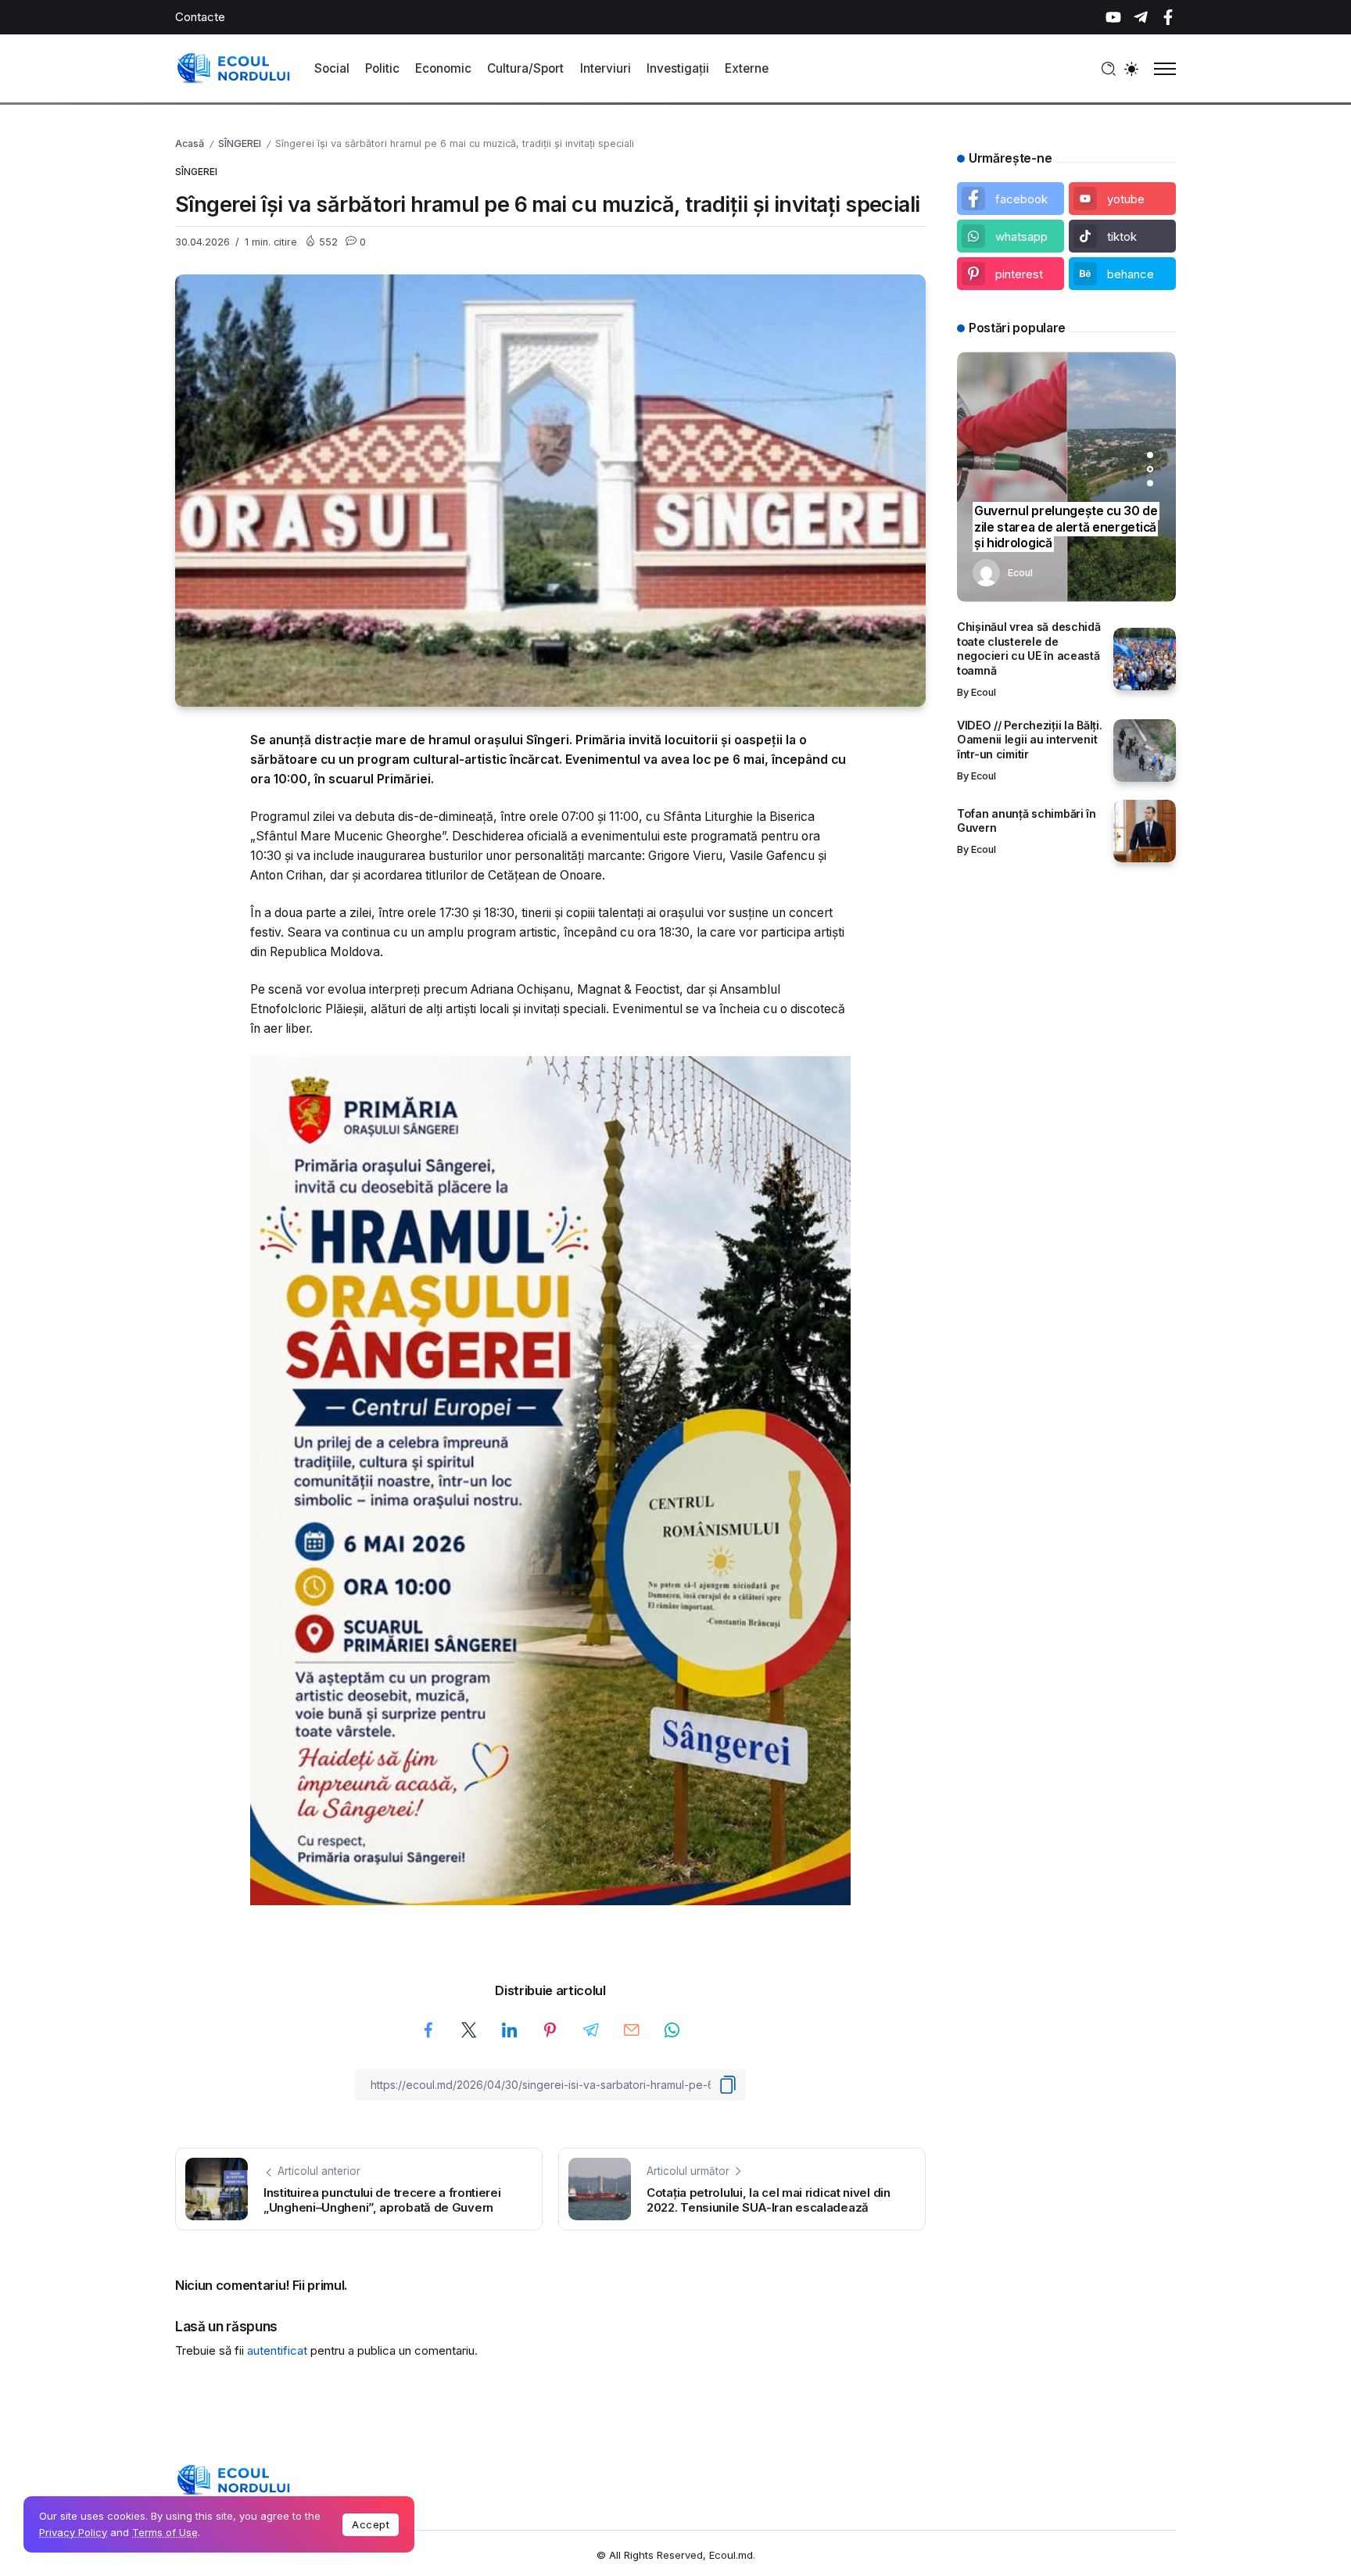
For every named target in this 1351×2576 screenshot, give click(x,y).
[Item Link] (1145, 659)
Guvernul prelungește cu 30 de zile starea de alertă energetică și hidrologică (1066, 527)
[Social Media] (1113, 17)
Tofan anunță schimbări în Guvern (1027, 821)
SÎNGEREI (240, 143)
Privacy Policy (73, 2532)
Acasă (190, 143)
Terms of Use (165, 2532)
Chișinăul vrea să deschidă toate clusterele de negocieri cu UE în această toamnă (1029, 648)
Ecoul (1020, 573)
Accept (371, 2524)
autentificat (277, 2350)
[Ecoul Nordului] (234, 68)
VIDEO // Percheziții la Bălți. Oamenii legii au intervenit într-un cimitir (1029, 740)
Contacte (200, 17)
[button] (1150, 455)
